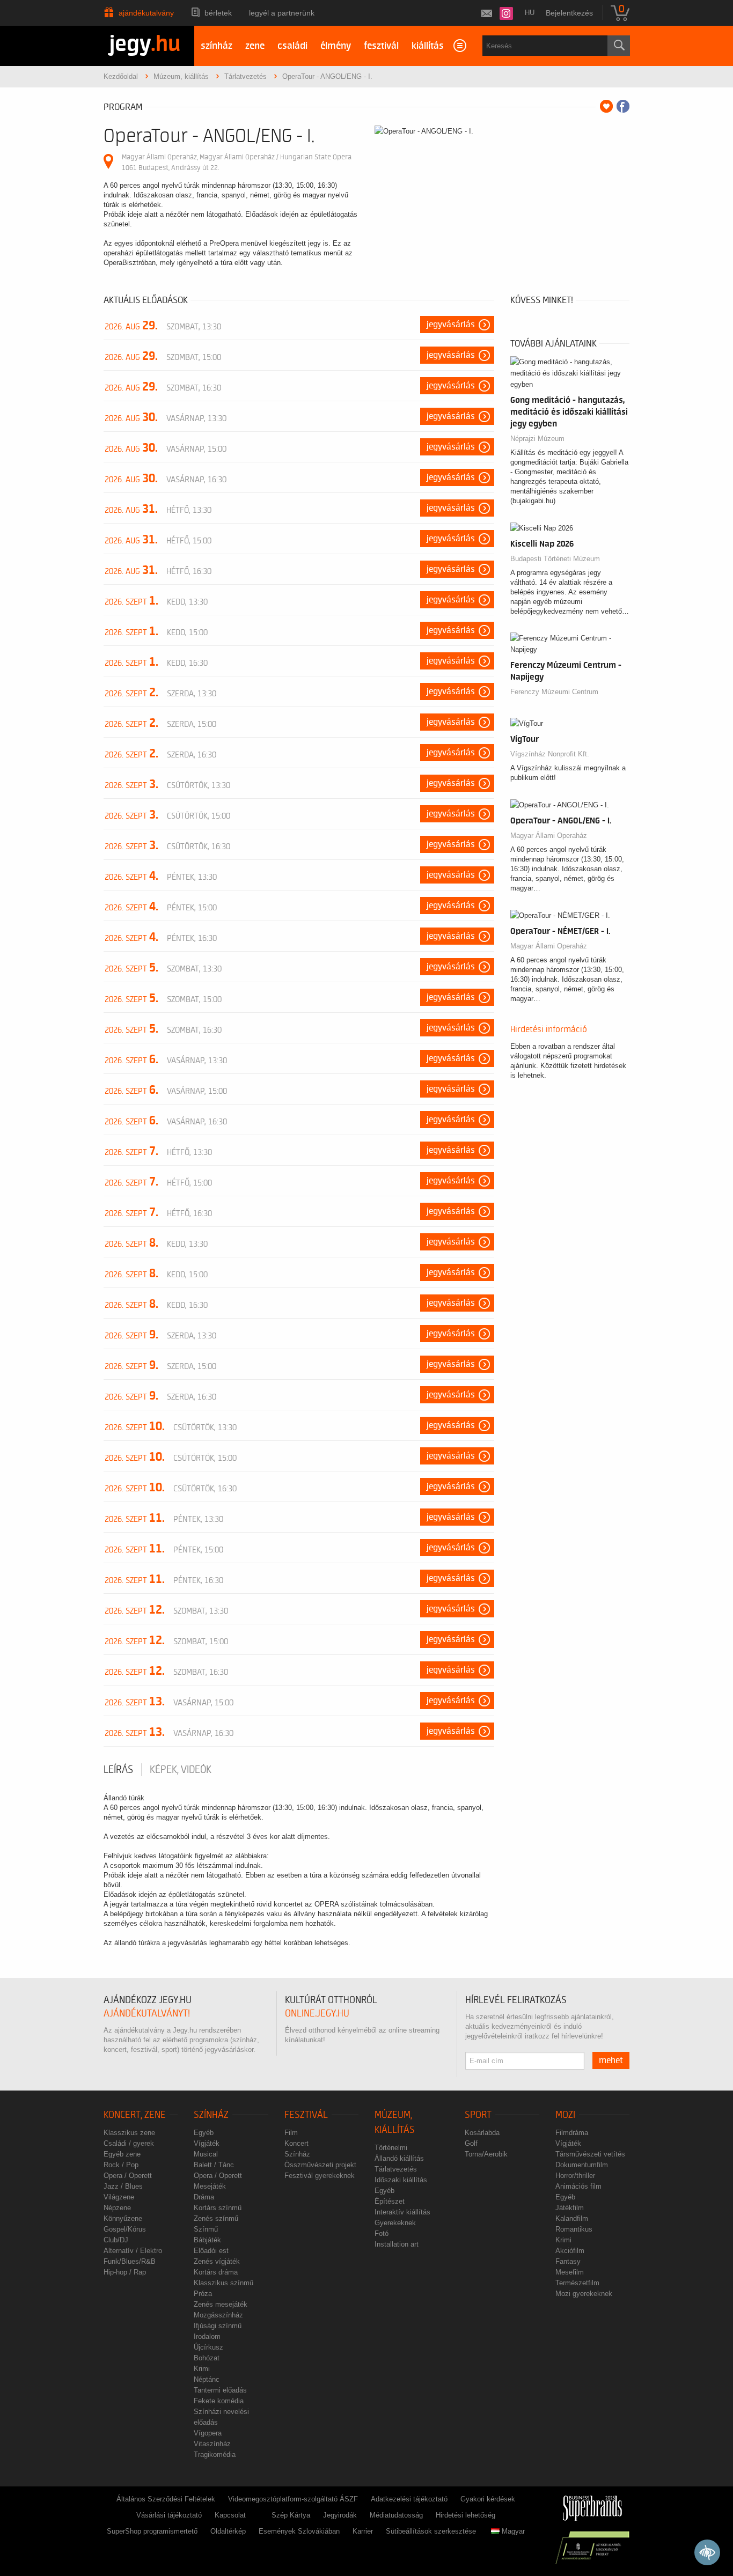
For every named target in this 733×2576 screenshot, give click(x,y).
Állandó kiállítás (399, 2158)
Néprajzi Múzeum (537, 439)
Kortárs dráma (216, 2272)
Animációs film (578, 2186)
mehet (611, 2060)
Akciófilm (570, 2251)
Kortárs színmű (218, 2208)
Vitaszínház (212, 2444)
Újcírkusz (208, 2347)
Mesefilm (570, 2272)
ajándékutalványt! (147, 2014)
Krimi (202, 2369)
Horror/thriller (575, 2176)
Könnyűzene (123, 2218)
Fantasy (568, 2261)
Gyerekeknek (395, 2223)
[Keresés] (619, 46)
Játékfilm (570, 2208)
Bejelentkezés (569, 13)
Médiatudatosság (396, 2515)
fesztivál (381, 46)
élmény (336, 46)
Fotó (382, 2233)
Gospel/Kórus (125, 2229)
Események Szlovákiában (299, 2531)
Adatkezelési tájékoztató (409, 2499)
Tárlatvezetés (396, 2169)
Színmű (206, 2229)
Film (291, 2133)
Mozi (565, 2115)
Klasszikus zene (129, 2133)
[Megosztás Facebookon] (623, 106)
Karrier (363, 2531)
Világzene (119, 2197)
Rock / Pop (121, 2165)
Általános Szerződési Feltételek (166, 2499)
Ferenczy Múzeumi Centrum (554, 692)
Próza (203, 2294)
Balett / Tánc (214, 2165)
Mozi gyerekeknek (584, 2294)
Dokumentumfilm (582, 2165)
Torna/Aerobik (486, 2154)
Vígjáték (207, 2143)
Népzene (117, 2208)
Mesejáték (210, 2186)
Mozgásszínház (218, 2315)
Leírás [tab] (118, 1770)
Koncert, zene (135, 2115)
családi (292, 46)
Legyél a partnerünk (282, 13)
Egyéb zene (122, 2154)
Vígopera (208, 2433)
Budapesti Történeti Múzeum (555, 559)
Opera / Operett (128, 2176)
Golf (471, 2143)
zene (255, 46)
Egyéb (204, 2133)
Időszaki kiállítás (401, 2180)
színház (217, 46)
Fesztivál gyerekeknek (320, 2176)
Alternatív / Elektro (133, 2251)
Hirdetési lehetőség (466, 2515)
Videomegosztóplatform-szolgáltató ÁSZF (293, 2499)
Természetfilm (577, 2283)
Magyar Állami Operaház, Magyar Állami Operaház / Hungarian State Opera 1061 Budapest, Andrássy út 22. (237, 162)
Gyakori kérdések (488, 2499)
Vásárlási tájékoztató (169, 2515)
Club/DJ (116, 2240)
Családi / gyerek (129, 2143)
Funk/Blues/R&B (130, 2261)
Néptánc (207, 2379)
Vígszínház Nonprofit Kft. (550, 754)
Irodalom (207, 2336)
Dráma (204, 2197)
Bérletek (218, 13)
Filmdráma (572, 2133)
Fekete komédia (219, 2401)
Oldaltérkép (228, 2531)
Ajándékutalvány (146, 13)
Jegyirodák (340, 2515)
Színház (211, 2115)
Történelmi (391, 2148)
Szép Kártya (291, 2515)
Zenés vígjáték (217, 2261)
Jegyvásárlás (451, 325)
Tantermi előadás (220, 2390)
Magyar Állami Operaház (549, 836)
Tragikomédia (215, 2454)
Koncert (296, 2143)
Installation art (397, 2244)
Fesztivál (306, 2115)
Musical (206, 2154)
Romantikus (574, 2229)
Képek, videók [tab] (181, 1770)
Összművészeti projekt (320, 2165)
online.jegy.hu (317, 2014)
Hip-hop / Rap (125, 2272)
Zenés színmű (216, 2218)
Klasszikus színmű (223, 2283)
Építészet (390, 2201)
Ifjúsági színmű (218, 2326)
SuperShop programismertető (152, 2531)
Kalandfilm (572, 2218)
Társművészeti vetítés (590, 2154)
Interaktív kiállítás (402, 2212)
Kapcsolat (230, 2515)
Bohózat (207, 2358)
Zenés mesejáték (221, 2304)
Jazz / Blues (123, 2186)
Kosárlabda (482, 2133)
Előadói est (211, 2251)
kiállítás (428, 46)
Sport (478, 2115)
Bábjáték (207, 2240)
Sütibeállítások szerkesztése (431, 2531)
